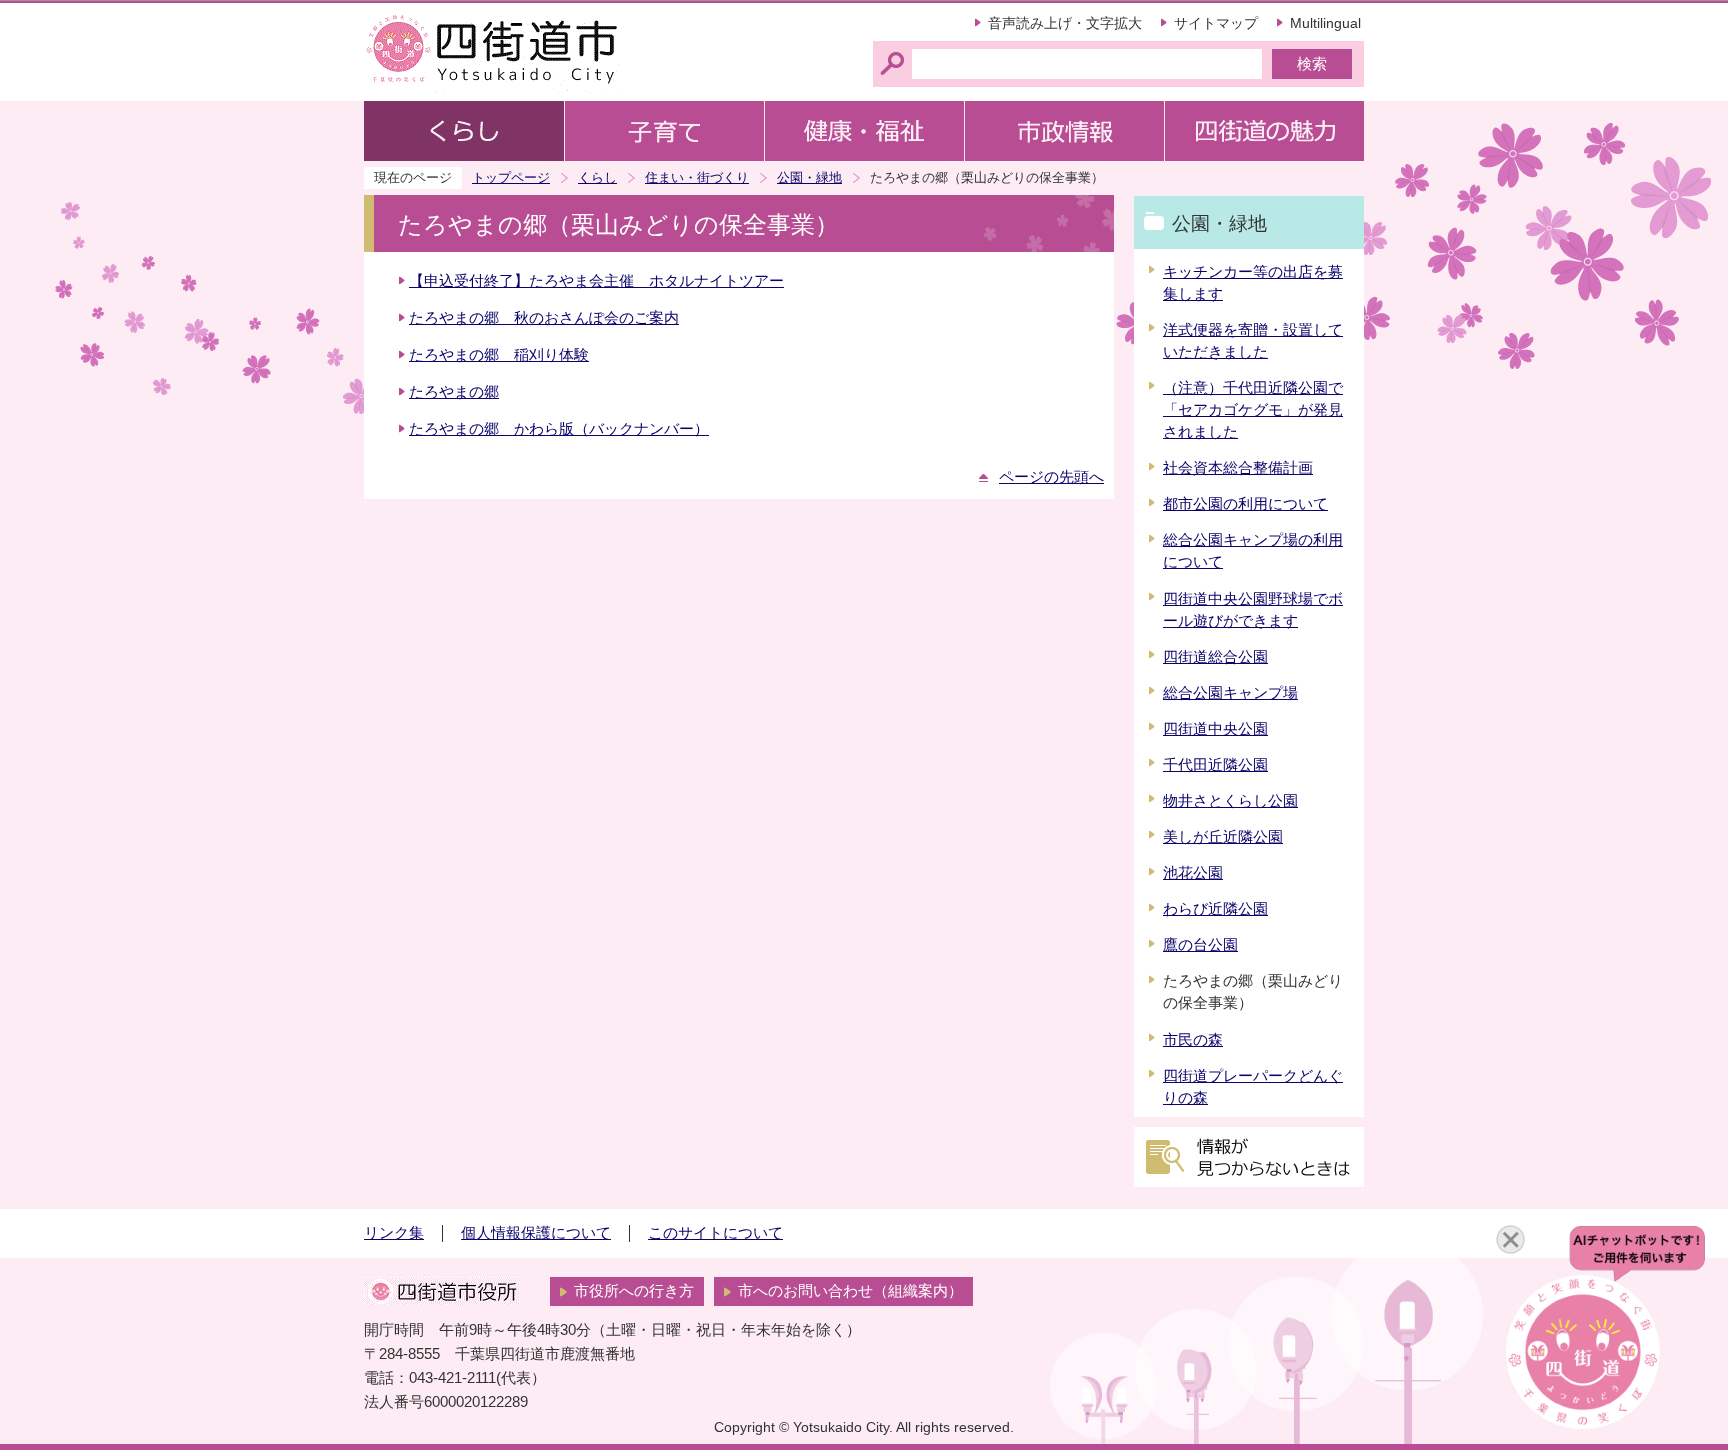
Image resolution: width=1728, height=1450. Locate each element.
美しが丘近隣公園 (1223, 837)
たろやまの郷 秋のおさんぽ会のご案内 (544, 318)
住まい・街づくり (697, 177)
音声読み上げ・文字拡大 (1065, 23)
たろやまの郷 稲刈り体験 (499, 355)
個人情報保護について (536, 1233)
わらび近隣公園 (1215, 909)
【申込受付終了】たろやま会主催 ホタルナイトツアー (596, 281)
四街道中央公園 (1215, 729)
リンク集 (394, 1233)
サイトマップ (1216, 23)
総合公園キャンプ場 (1230, 693)
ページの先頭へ (1051, 477)
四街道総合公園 (1215, 657)
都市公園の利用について (1245, 504)
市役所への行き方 (634, 1291)
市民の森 (1193, 1040)
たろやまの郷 (454, 392)
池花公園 (1193, 873)
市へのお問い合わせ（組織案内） (850, 1291)
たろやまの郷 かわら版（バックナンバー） (559, 429)
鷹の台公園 (1200, 945)
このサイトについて (715, 1233)
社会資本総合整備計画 (1238, 468)
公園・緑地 (809, 177)
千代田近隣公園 (1215, 765)
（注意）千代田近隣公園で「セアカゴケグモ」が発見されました (1253, 410)
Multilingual (1325, 23)
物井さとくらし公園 (1230, 801)
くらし (597, 177)
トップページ (511, 177)
